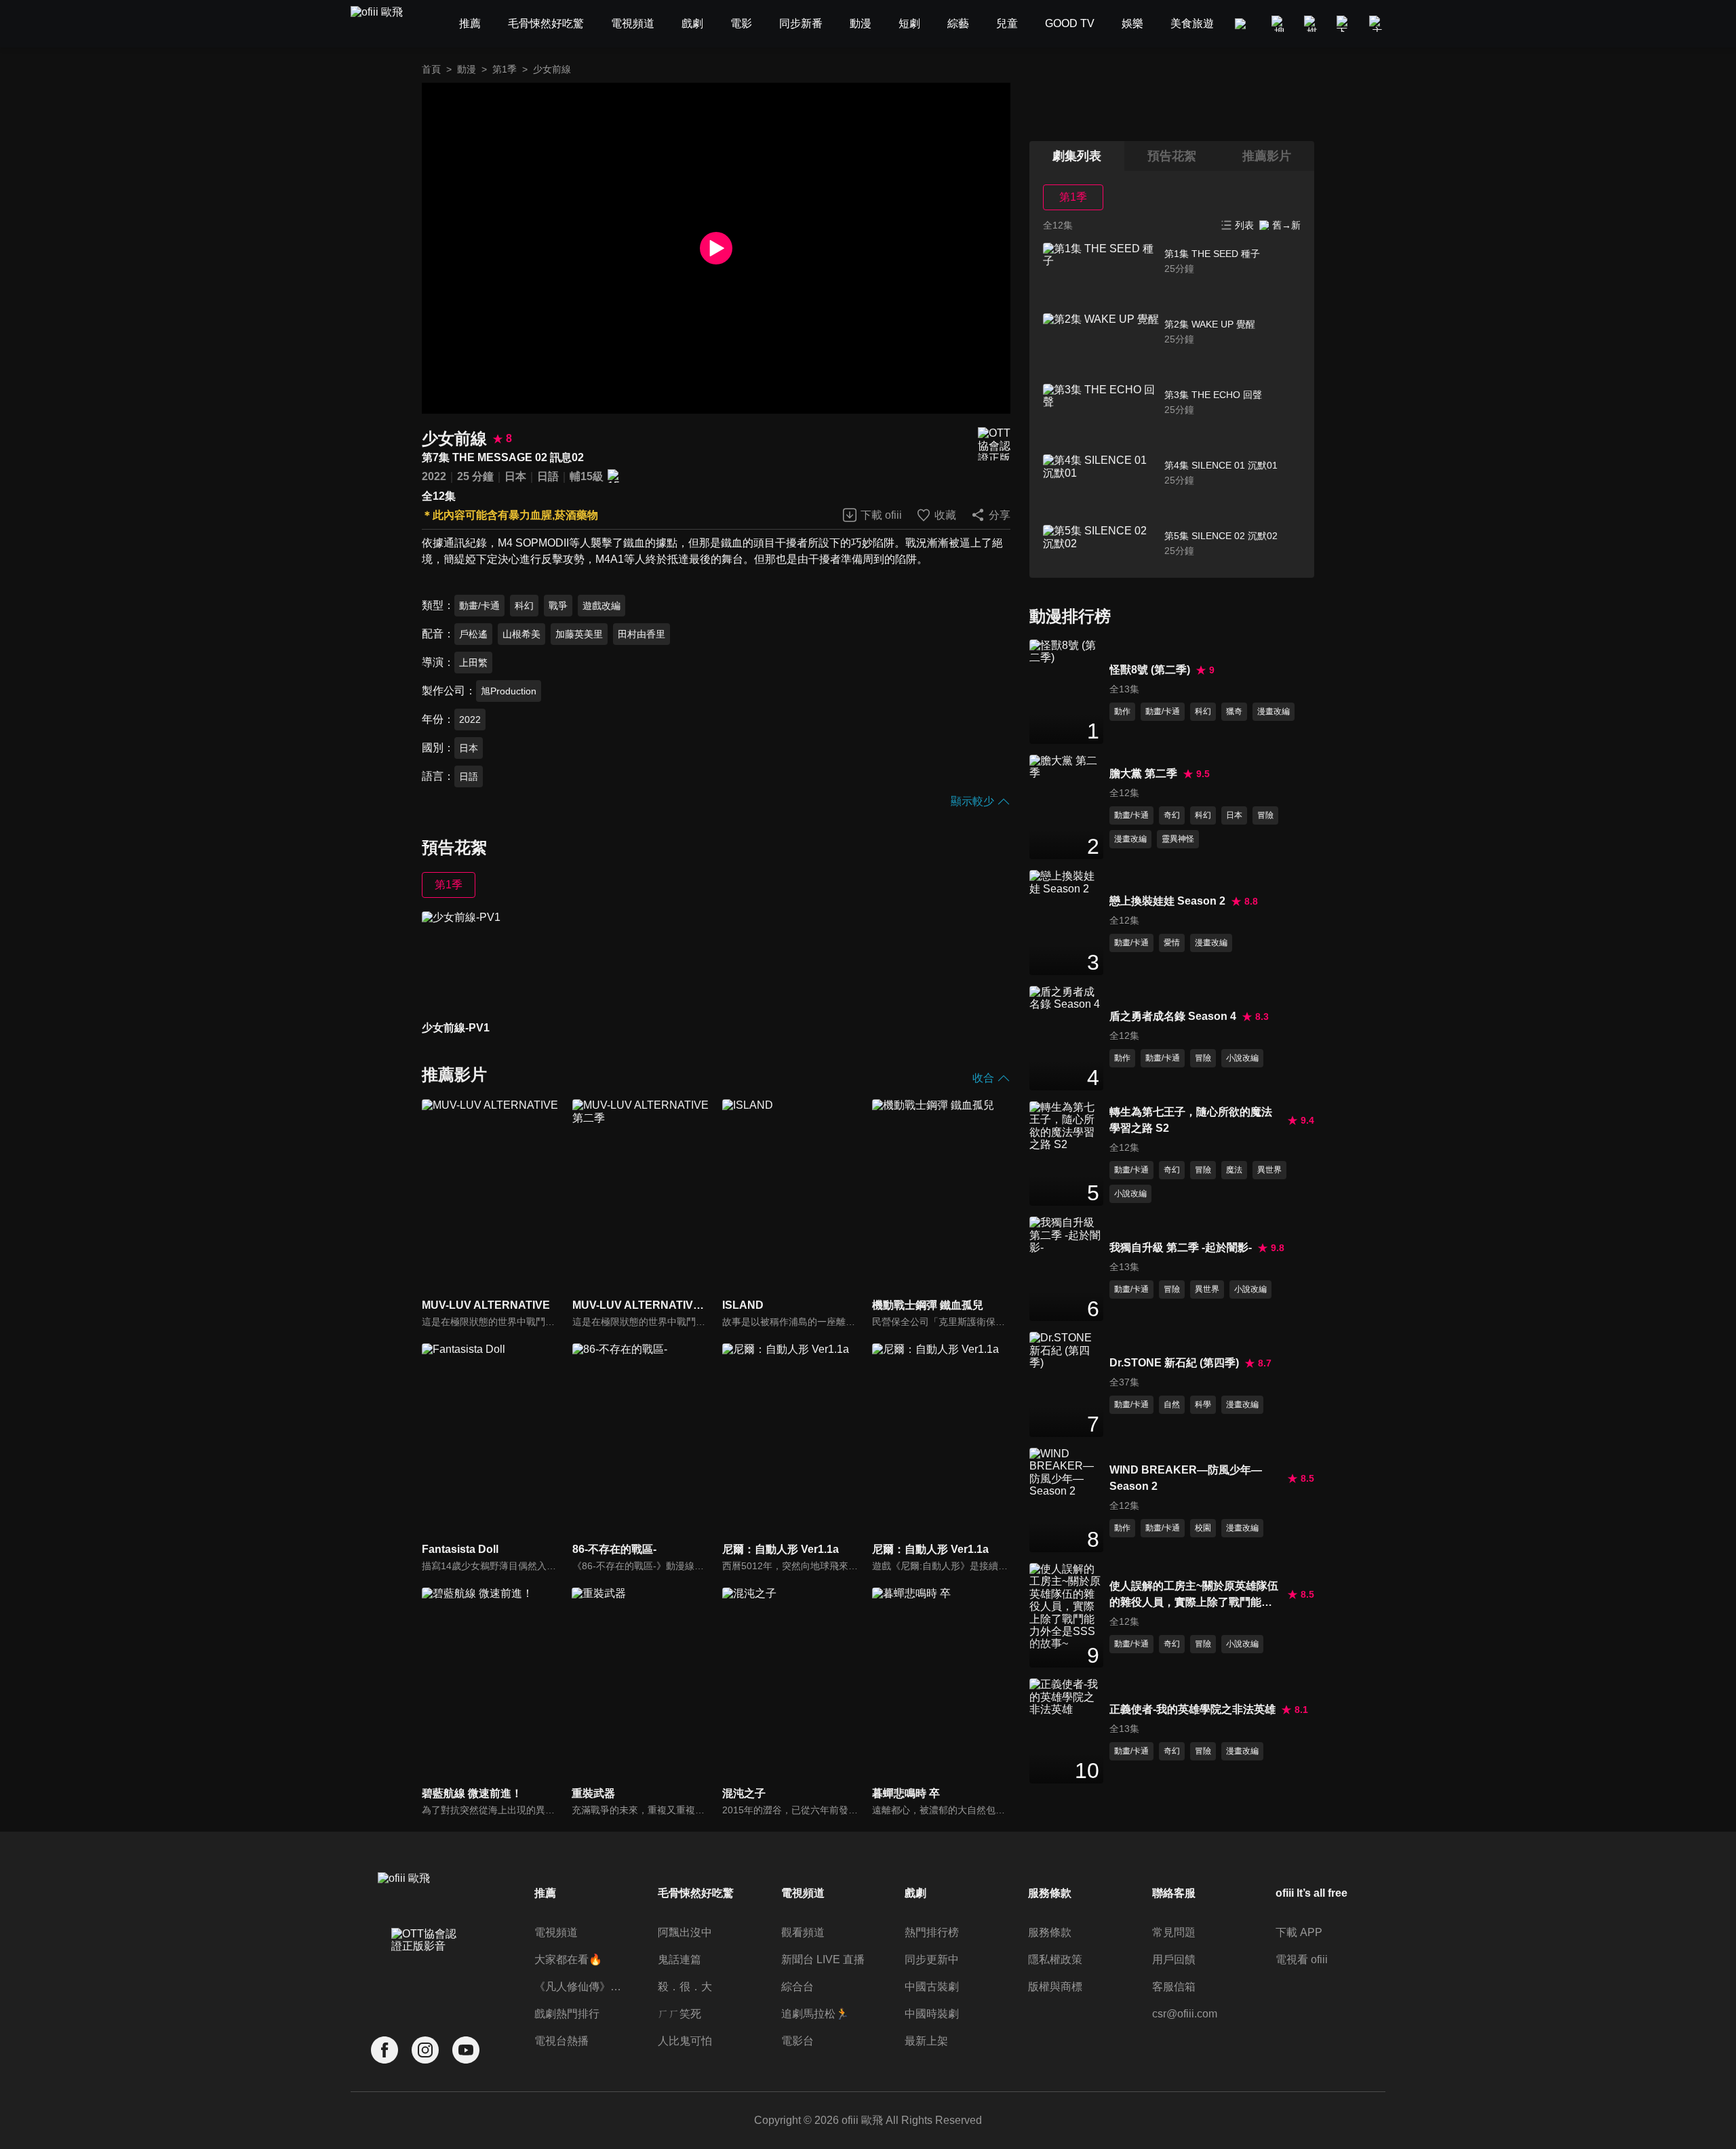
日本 (515, 476)
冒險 (1265, 815)
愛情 (1172, 943)
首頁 (431, 69)
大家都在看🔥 (568, 1959)
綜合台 (797, 1987)
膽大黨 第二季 (1143, 773)
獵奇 (1234, 711)
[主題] (1377, 24)
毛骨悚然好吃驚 (696, 1893)
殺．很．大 (685, 1987)
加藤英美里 (579, 634)
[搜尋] (1280, 24)
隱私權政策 (1055, 1959)
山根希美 (521, 634)
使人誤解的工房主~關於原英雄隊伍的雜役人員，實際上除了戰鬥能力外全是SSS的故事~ (1194, 1595)
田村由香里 (642, 634)
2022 (434, 476)
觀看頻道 (803, 1932)
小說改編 (1242, 1058)
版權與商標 (1055, 1987)
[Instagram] (425, 2050)
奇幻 (1172, 815)
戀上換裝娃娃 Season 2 (1167, 901)
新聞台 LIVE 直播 (823, 1959)
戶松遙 (473, 634)
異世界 (1269, 1170)
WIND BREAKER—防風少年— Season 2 (1186, 1478)
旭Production (509, 691)
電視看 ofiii (1302, 1959)
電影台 (797, 2041)
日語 (548, 476)
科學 (1203, 1404)
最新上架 (926, 2041)
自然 (1172, 1404)
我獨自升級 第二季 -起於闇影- (1181, 1247)
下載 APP (1299, 1932)
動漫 (467, 69)
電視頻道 (556, 1932)
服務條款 (1050, 1932)
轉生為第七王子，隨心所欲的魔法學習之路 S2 (1191, 1120)
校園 (1203, 1528)
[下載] (1345, 24)
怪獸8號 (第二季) (1150, 670)
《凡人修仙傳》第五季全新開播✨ (579, 1987)
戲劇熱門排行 (567, 2014)
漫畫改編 (1274, 711)
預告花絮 (1172, 156)
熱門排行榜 (932, 1932)
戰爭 (558, 606)
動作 (1122, 711)
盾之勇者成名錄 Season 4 (1173, 1016)
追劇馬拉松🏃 (815, 2014)
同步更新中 (932, 1959)
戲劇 (915, 1893)
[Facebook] (384, 2050)
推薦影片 (1267, 156)
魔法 (1234, 1170)
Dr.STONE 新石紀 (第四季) (1174, 1363)
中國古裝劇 (932, 1987)
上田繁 (473, 663)
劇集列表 (1077, 156)
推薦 (545, 1893)
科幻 (524, 606)
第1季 (505, 69)
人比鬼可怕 (685, 2041)
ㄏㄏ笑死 (679, 2014)
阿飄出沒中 (685, 1932)
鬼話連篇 (679, 1959)
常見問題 (1174, 1932)
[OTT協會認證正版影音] (994, 444)
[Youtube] (466, 2050)
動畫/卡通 (479, 606)
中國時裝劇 (932, 2014)
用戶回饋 (1174, 1959)
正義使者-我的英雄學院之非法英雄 (1192, 1709)
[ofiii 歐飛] (384, 24)
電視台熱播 (561, 2041)
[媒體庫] (1312, 24)
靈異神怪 (1178, 839)
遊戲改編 (601, 606)
